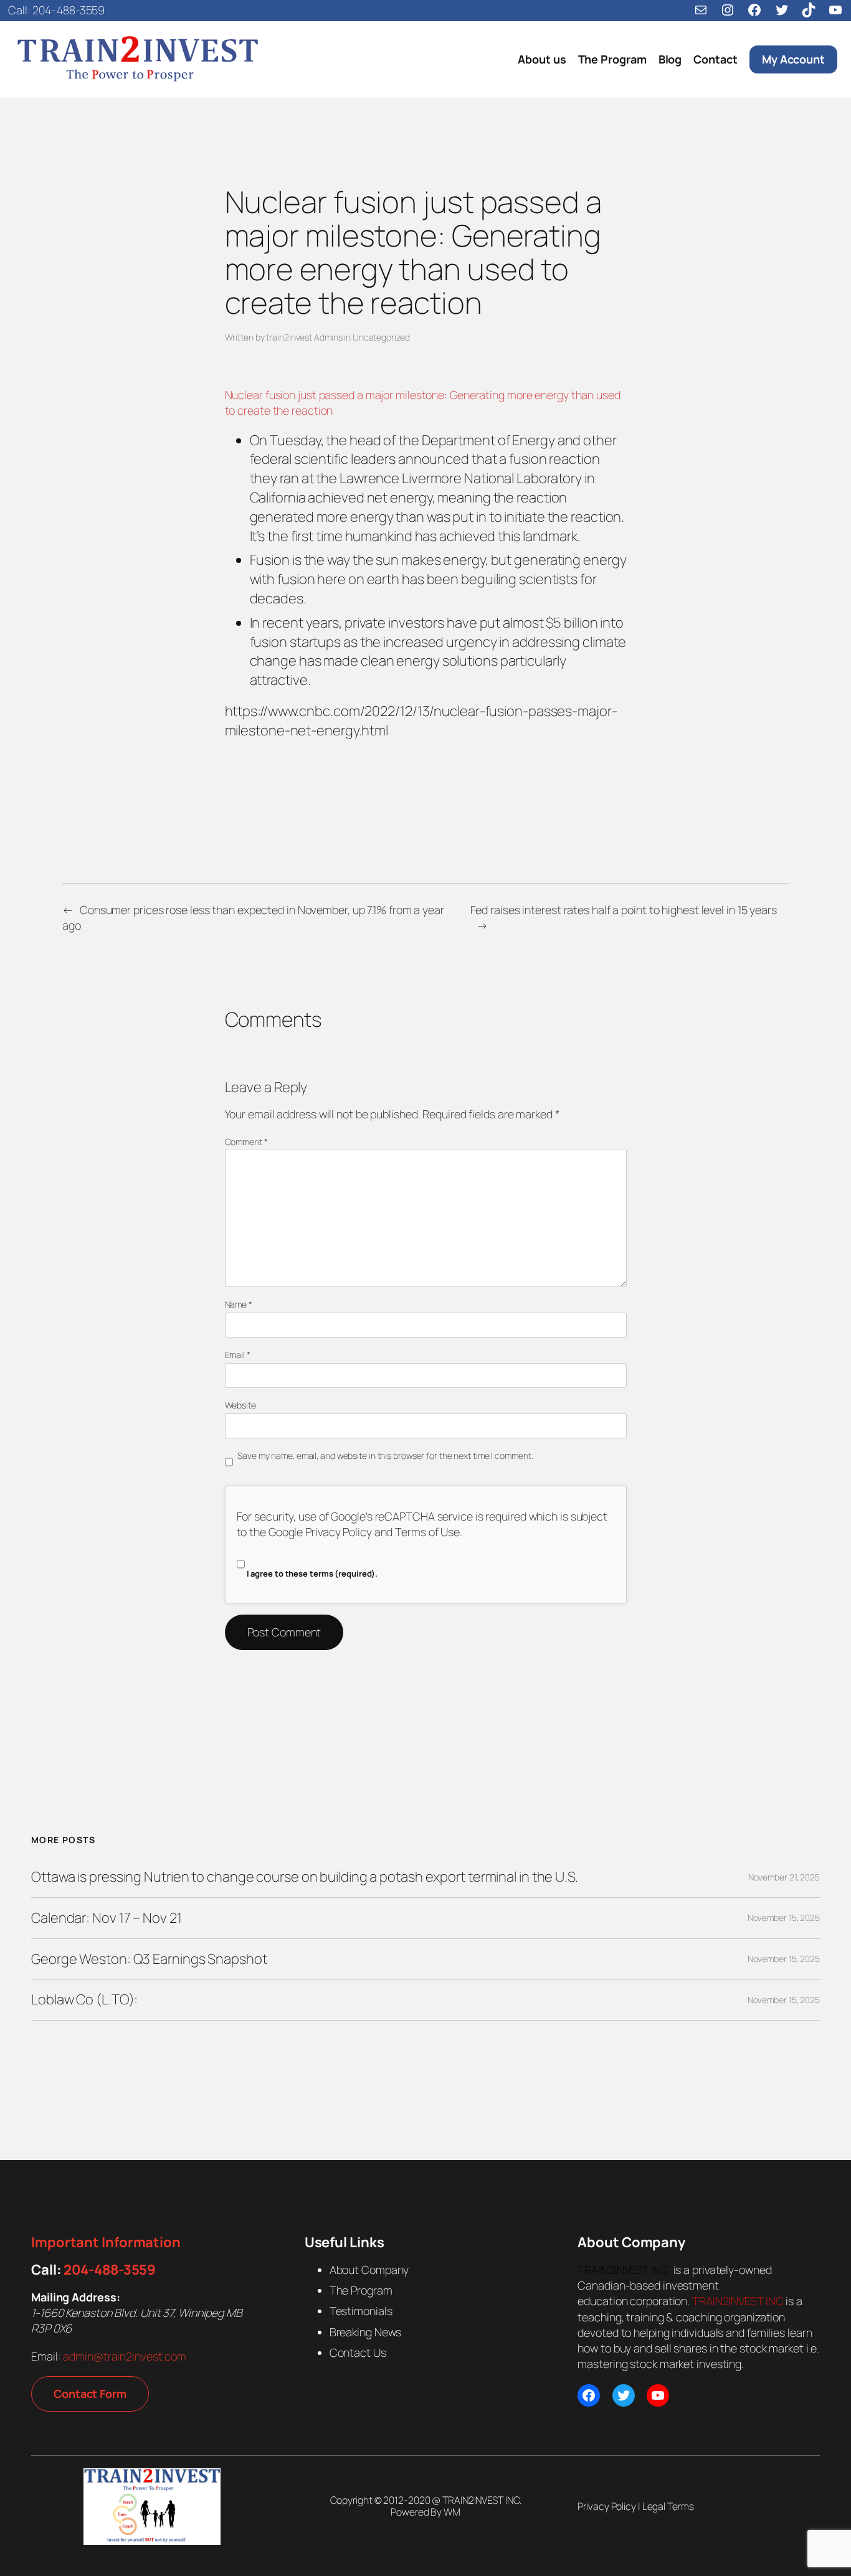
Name (239, 1304)
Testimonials (361, 2311)
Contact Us (358, 2352)
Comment (246, 1142)
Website (240, 1405)
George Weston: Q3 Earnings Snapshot (149, 1959)
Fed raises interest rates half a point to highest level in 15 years (624, 910)
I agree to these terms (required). (312, 1573)
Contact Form (90, 2394)
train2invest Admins (304, 337)
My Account (793, 59)
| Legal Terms (665, 2506)
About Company (369, 2270)
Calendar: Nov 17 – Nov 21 (107, 1918)
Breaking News (366, 2332)
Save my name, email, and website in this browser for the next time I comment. (385, 1455)
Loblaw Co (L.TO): (84, 2000)
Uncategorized (381, 337)
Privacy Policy (339, 1532)
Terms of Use (427, 1532)
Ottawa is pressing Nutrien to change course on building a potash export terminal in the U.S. (305, 1877)
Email (238, 1355)
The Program (361, 2290)
